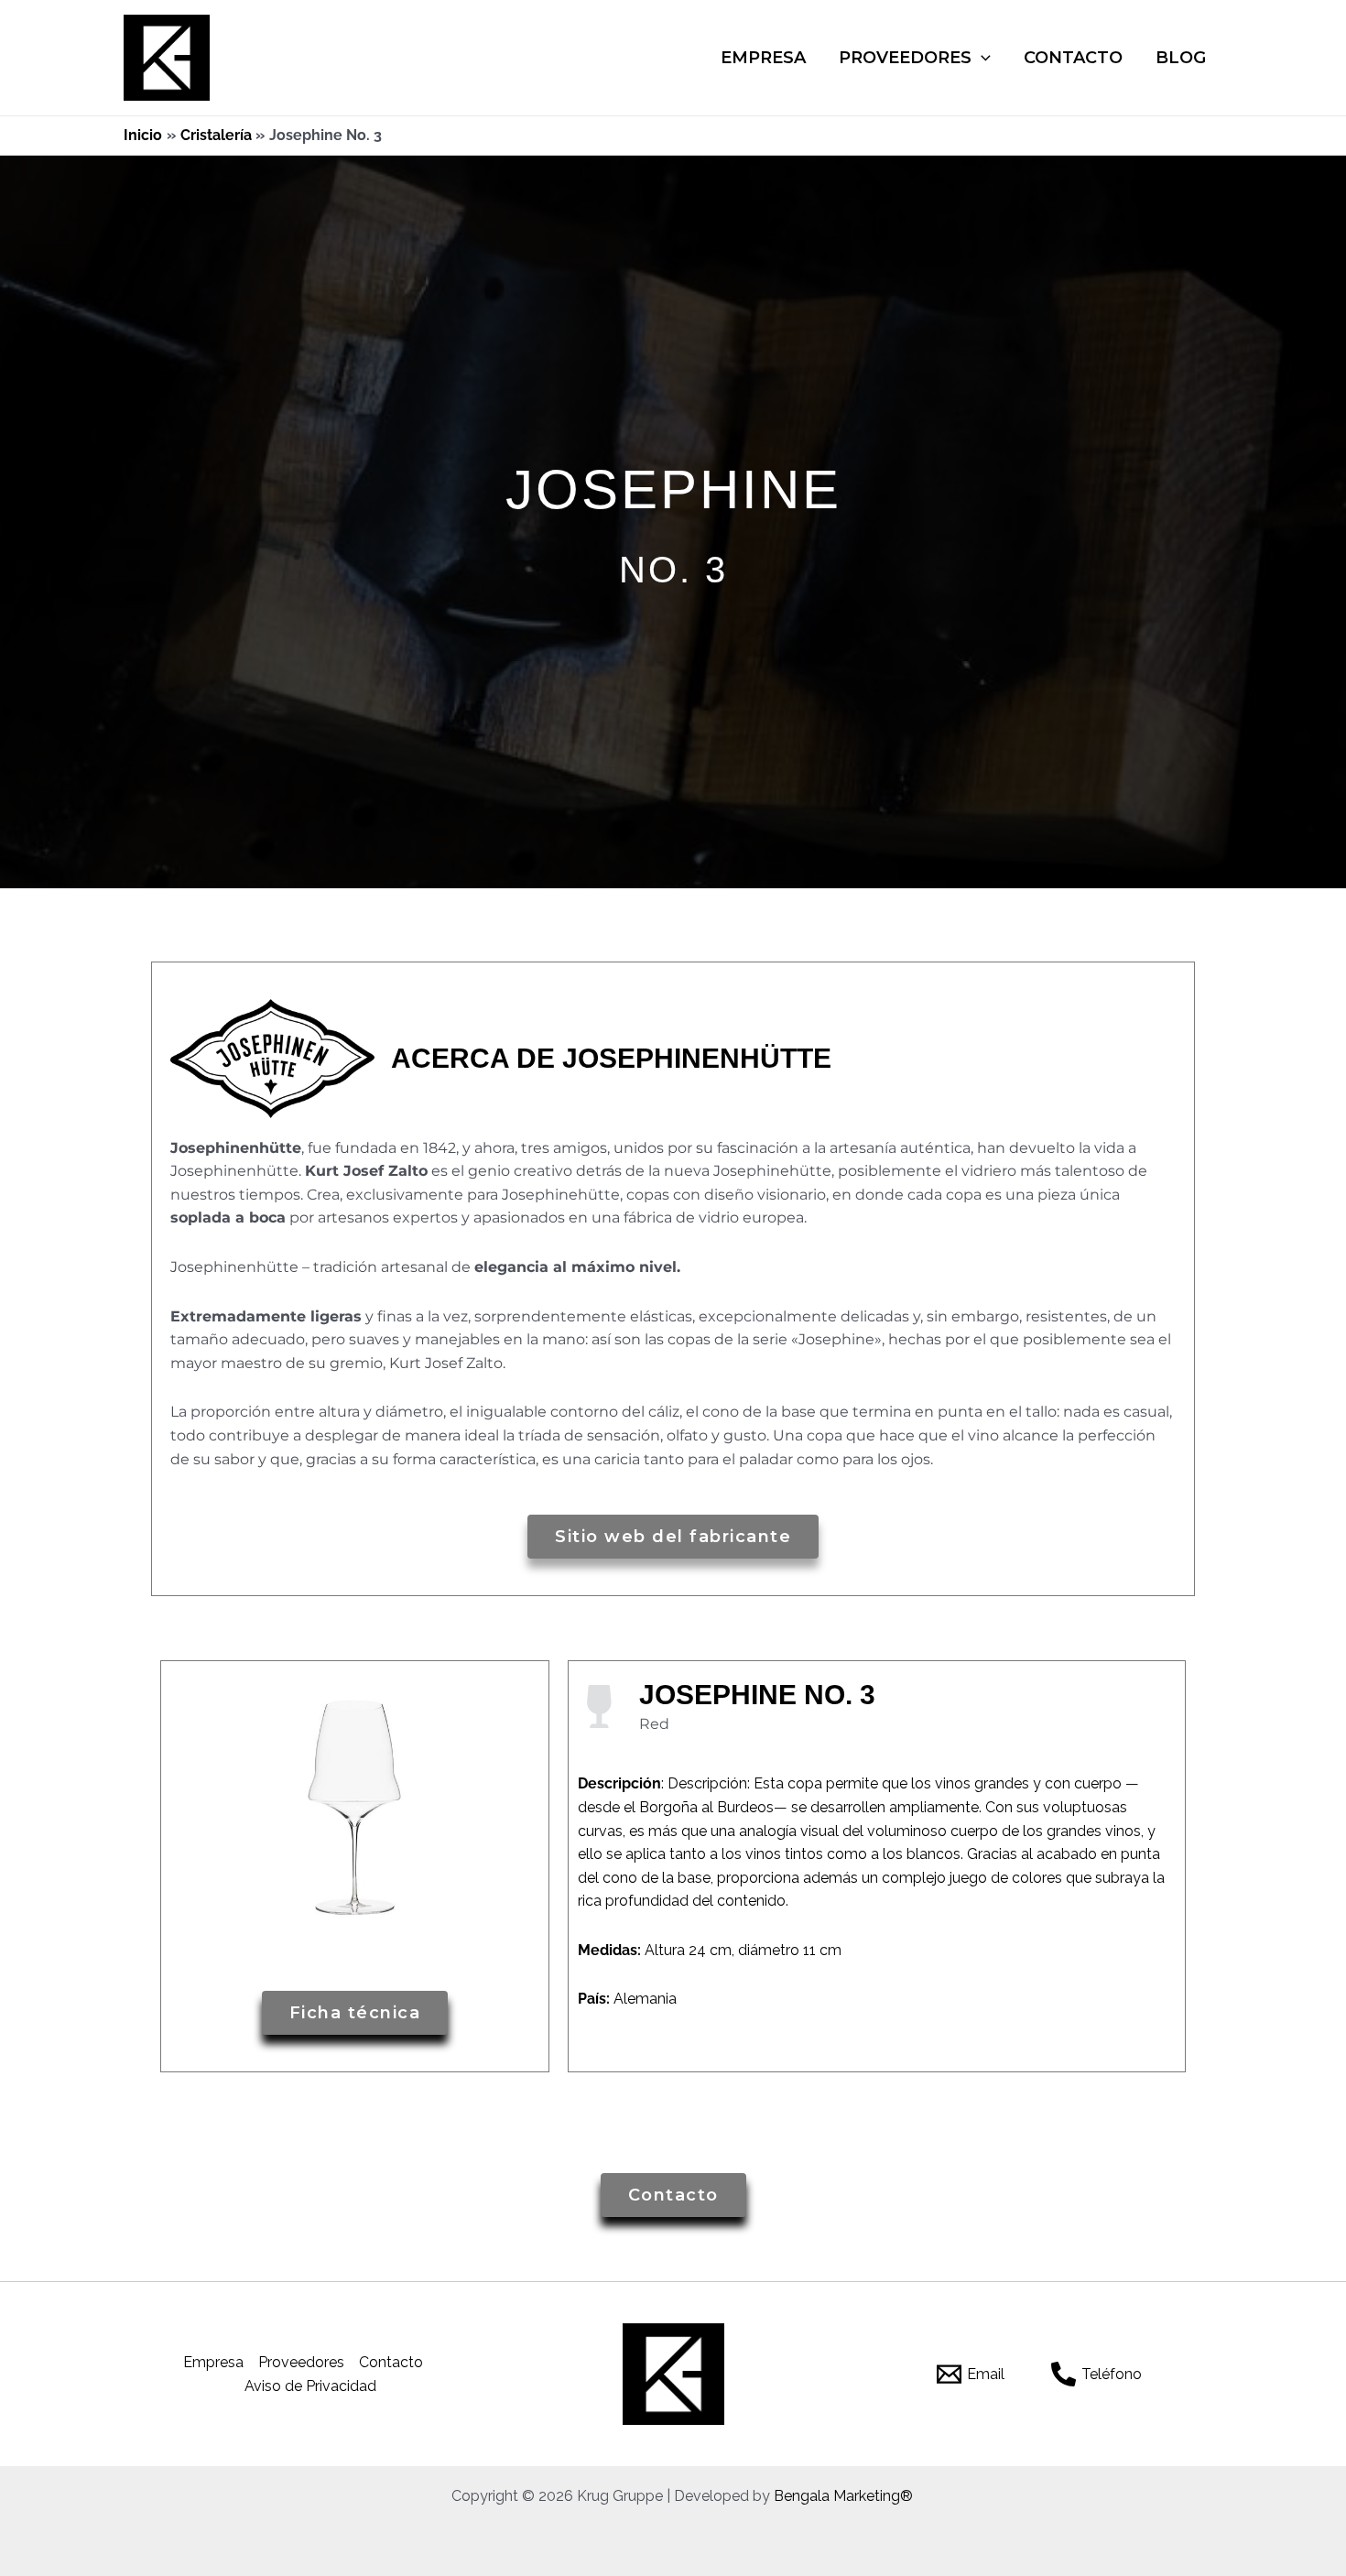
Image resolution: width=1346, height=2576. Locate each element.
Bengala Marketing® (843, 2496)
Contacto (1073, 58)
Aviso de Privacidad (310, 2386)
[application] (981, 58)
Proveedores (905, 58)
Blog (1181, 58)
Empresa (763, 58)
